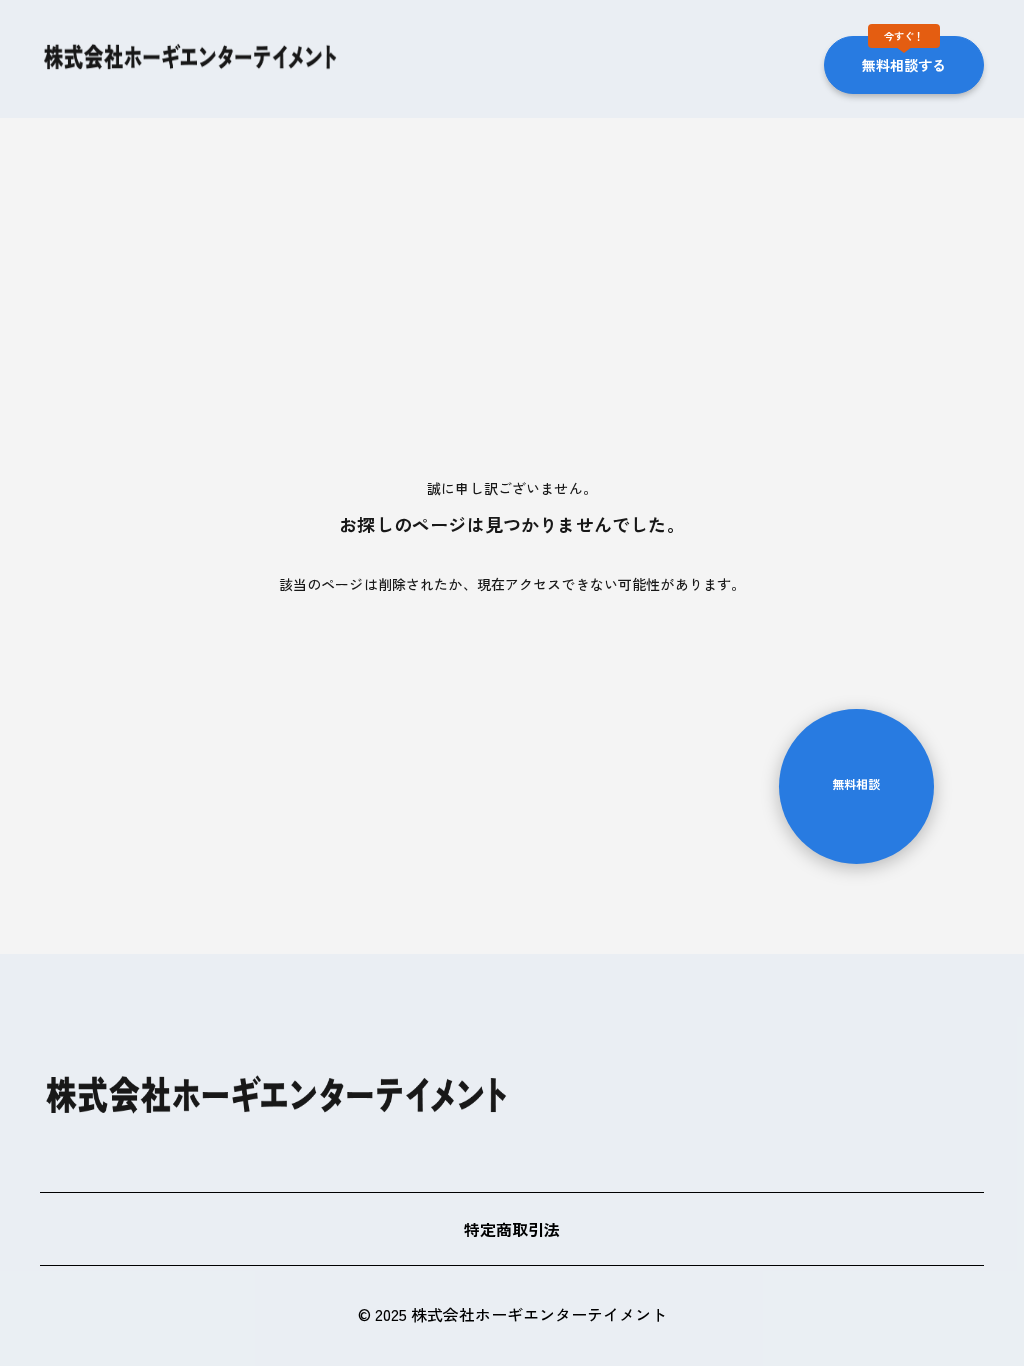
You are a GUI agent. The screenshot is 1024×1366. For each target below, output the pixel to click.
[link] (190, 57)
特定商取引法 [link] (512, 1229)
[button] (904, 59)
